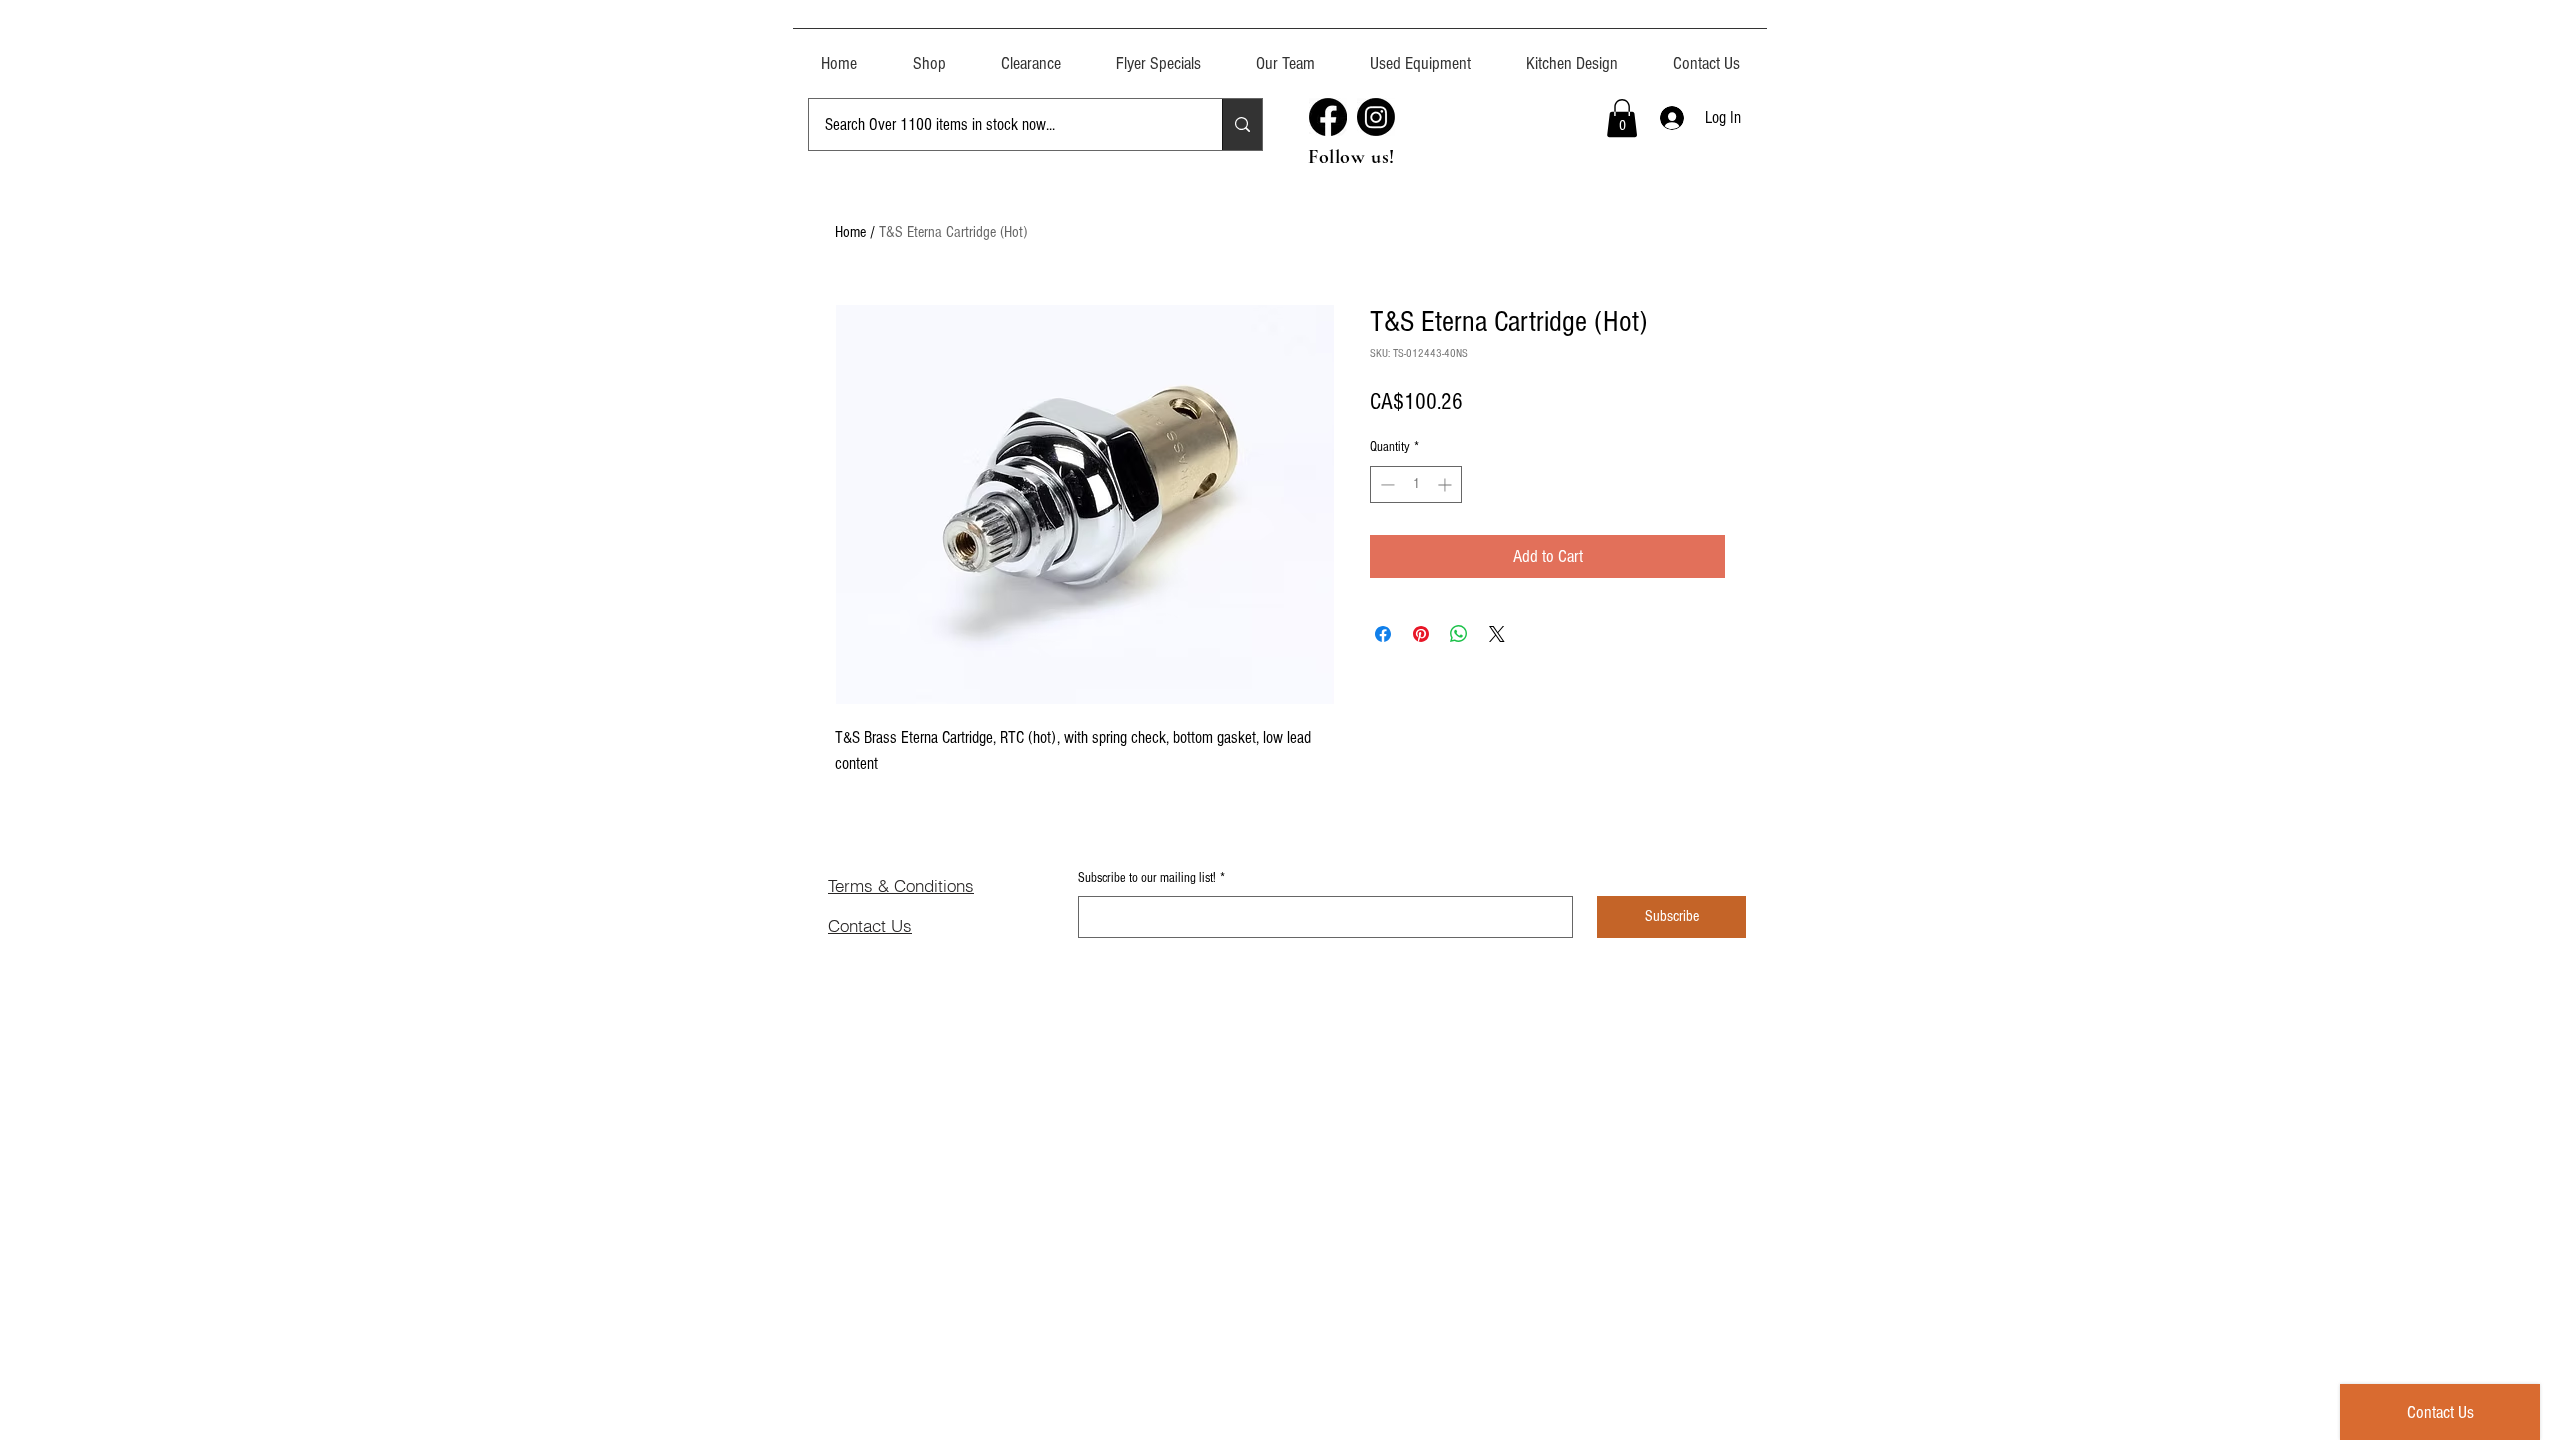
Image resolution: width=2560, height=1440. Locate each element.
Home (850, 232)
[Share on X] (1497, 634)
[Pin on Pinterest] (1421, 634)
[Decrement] (1385, 484)
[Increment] (1446, 484)
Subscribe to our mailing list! (1151, 878)
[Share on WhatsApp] (1459, 634)
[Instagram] (1376, 117)
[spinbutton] (1416, 484)
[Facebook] (1328, 117)
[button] (1420, 54)
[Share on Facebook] (1383, 634)
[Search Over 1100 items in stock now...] (1242, 124)
